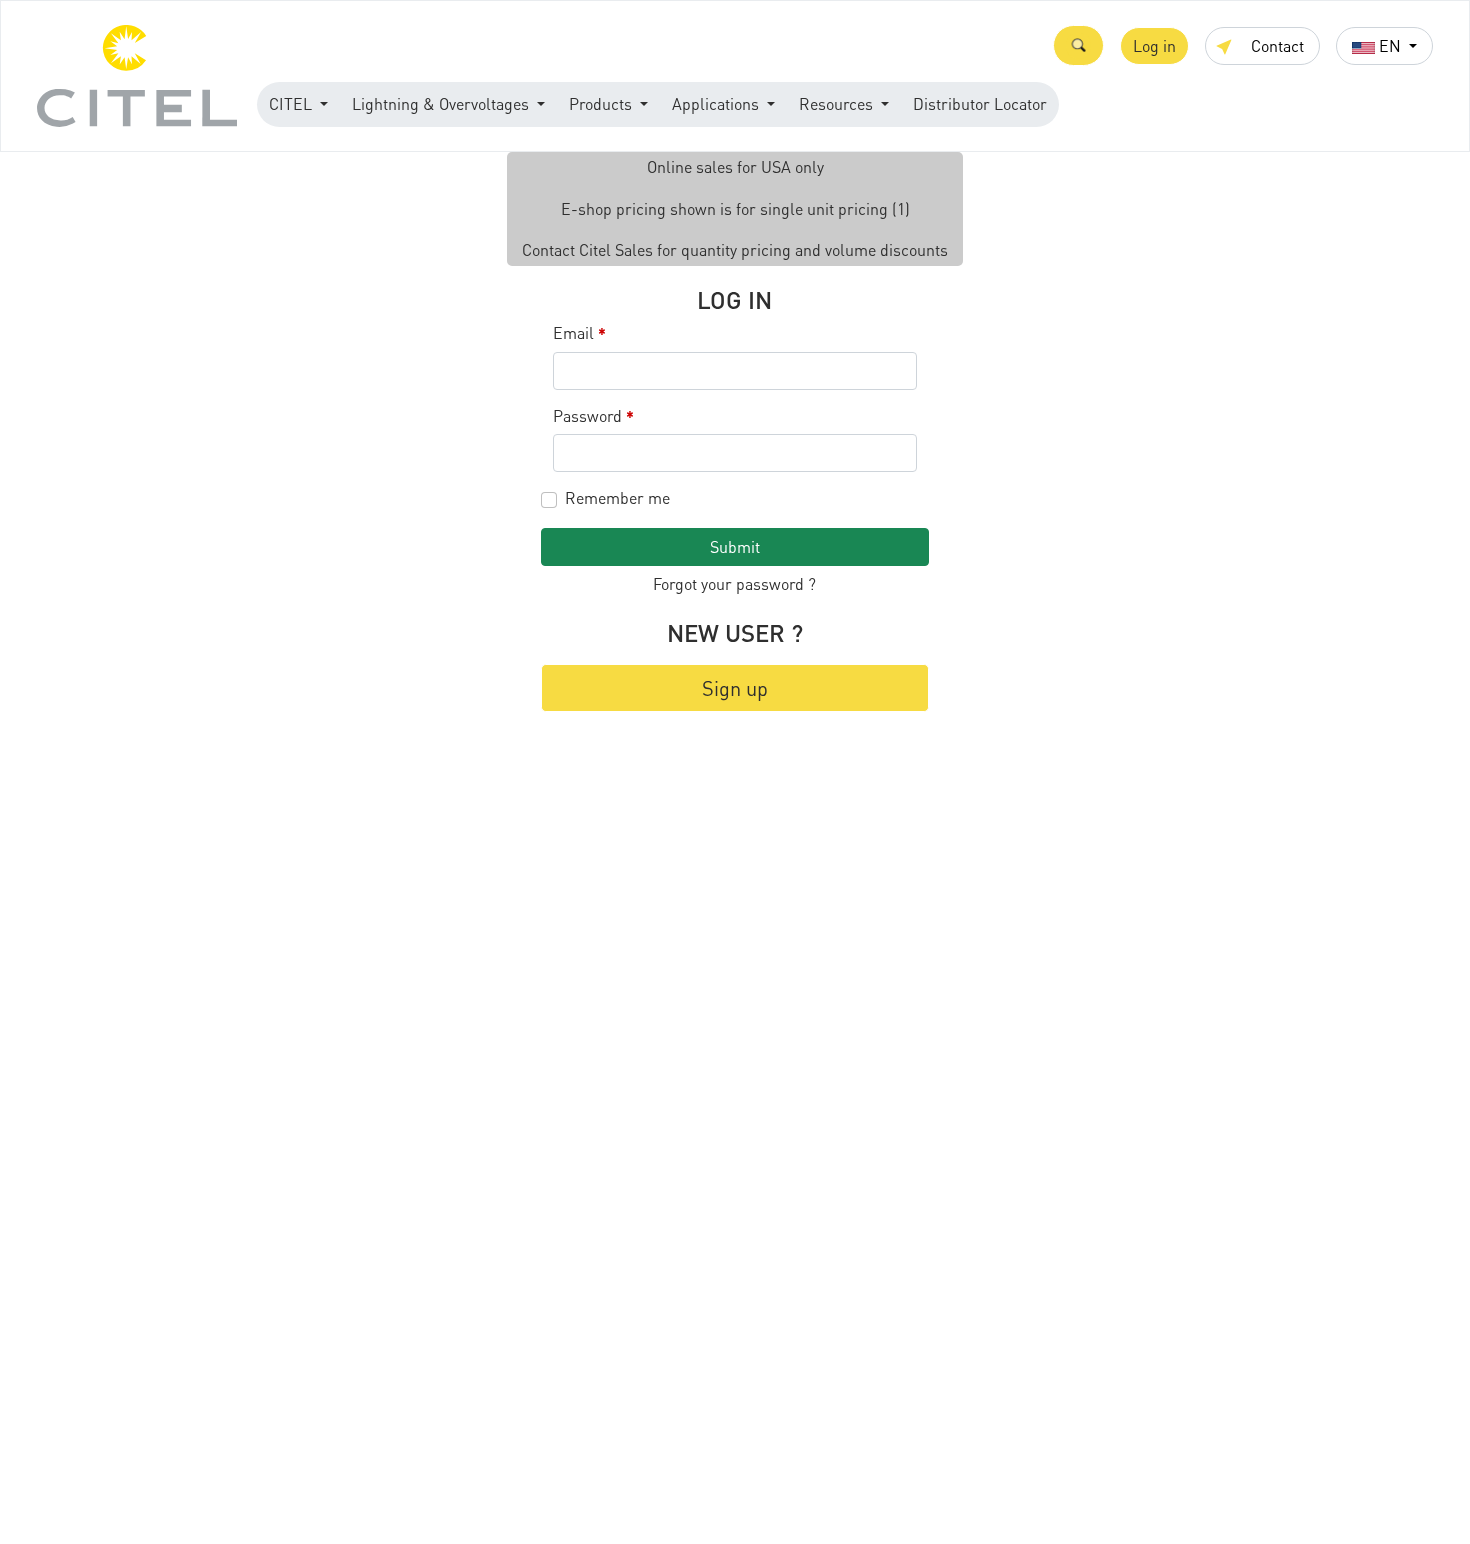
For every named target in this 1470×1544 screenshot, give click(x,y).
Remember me (617, 498)
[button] (1078, 45)
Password (594, 416)
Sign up (735, 688)
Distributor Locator (980, 103)
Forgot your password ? (734, 583)
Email (580, 333)
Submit (735, 546)
